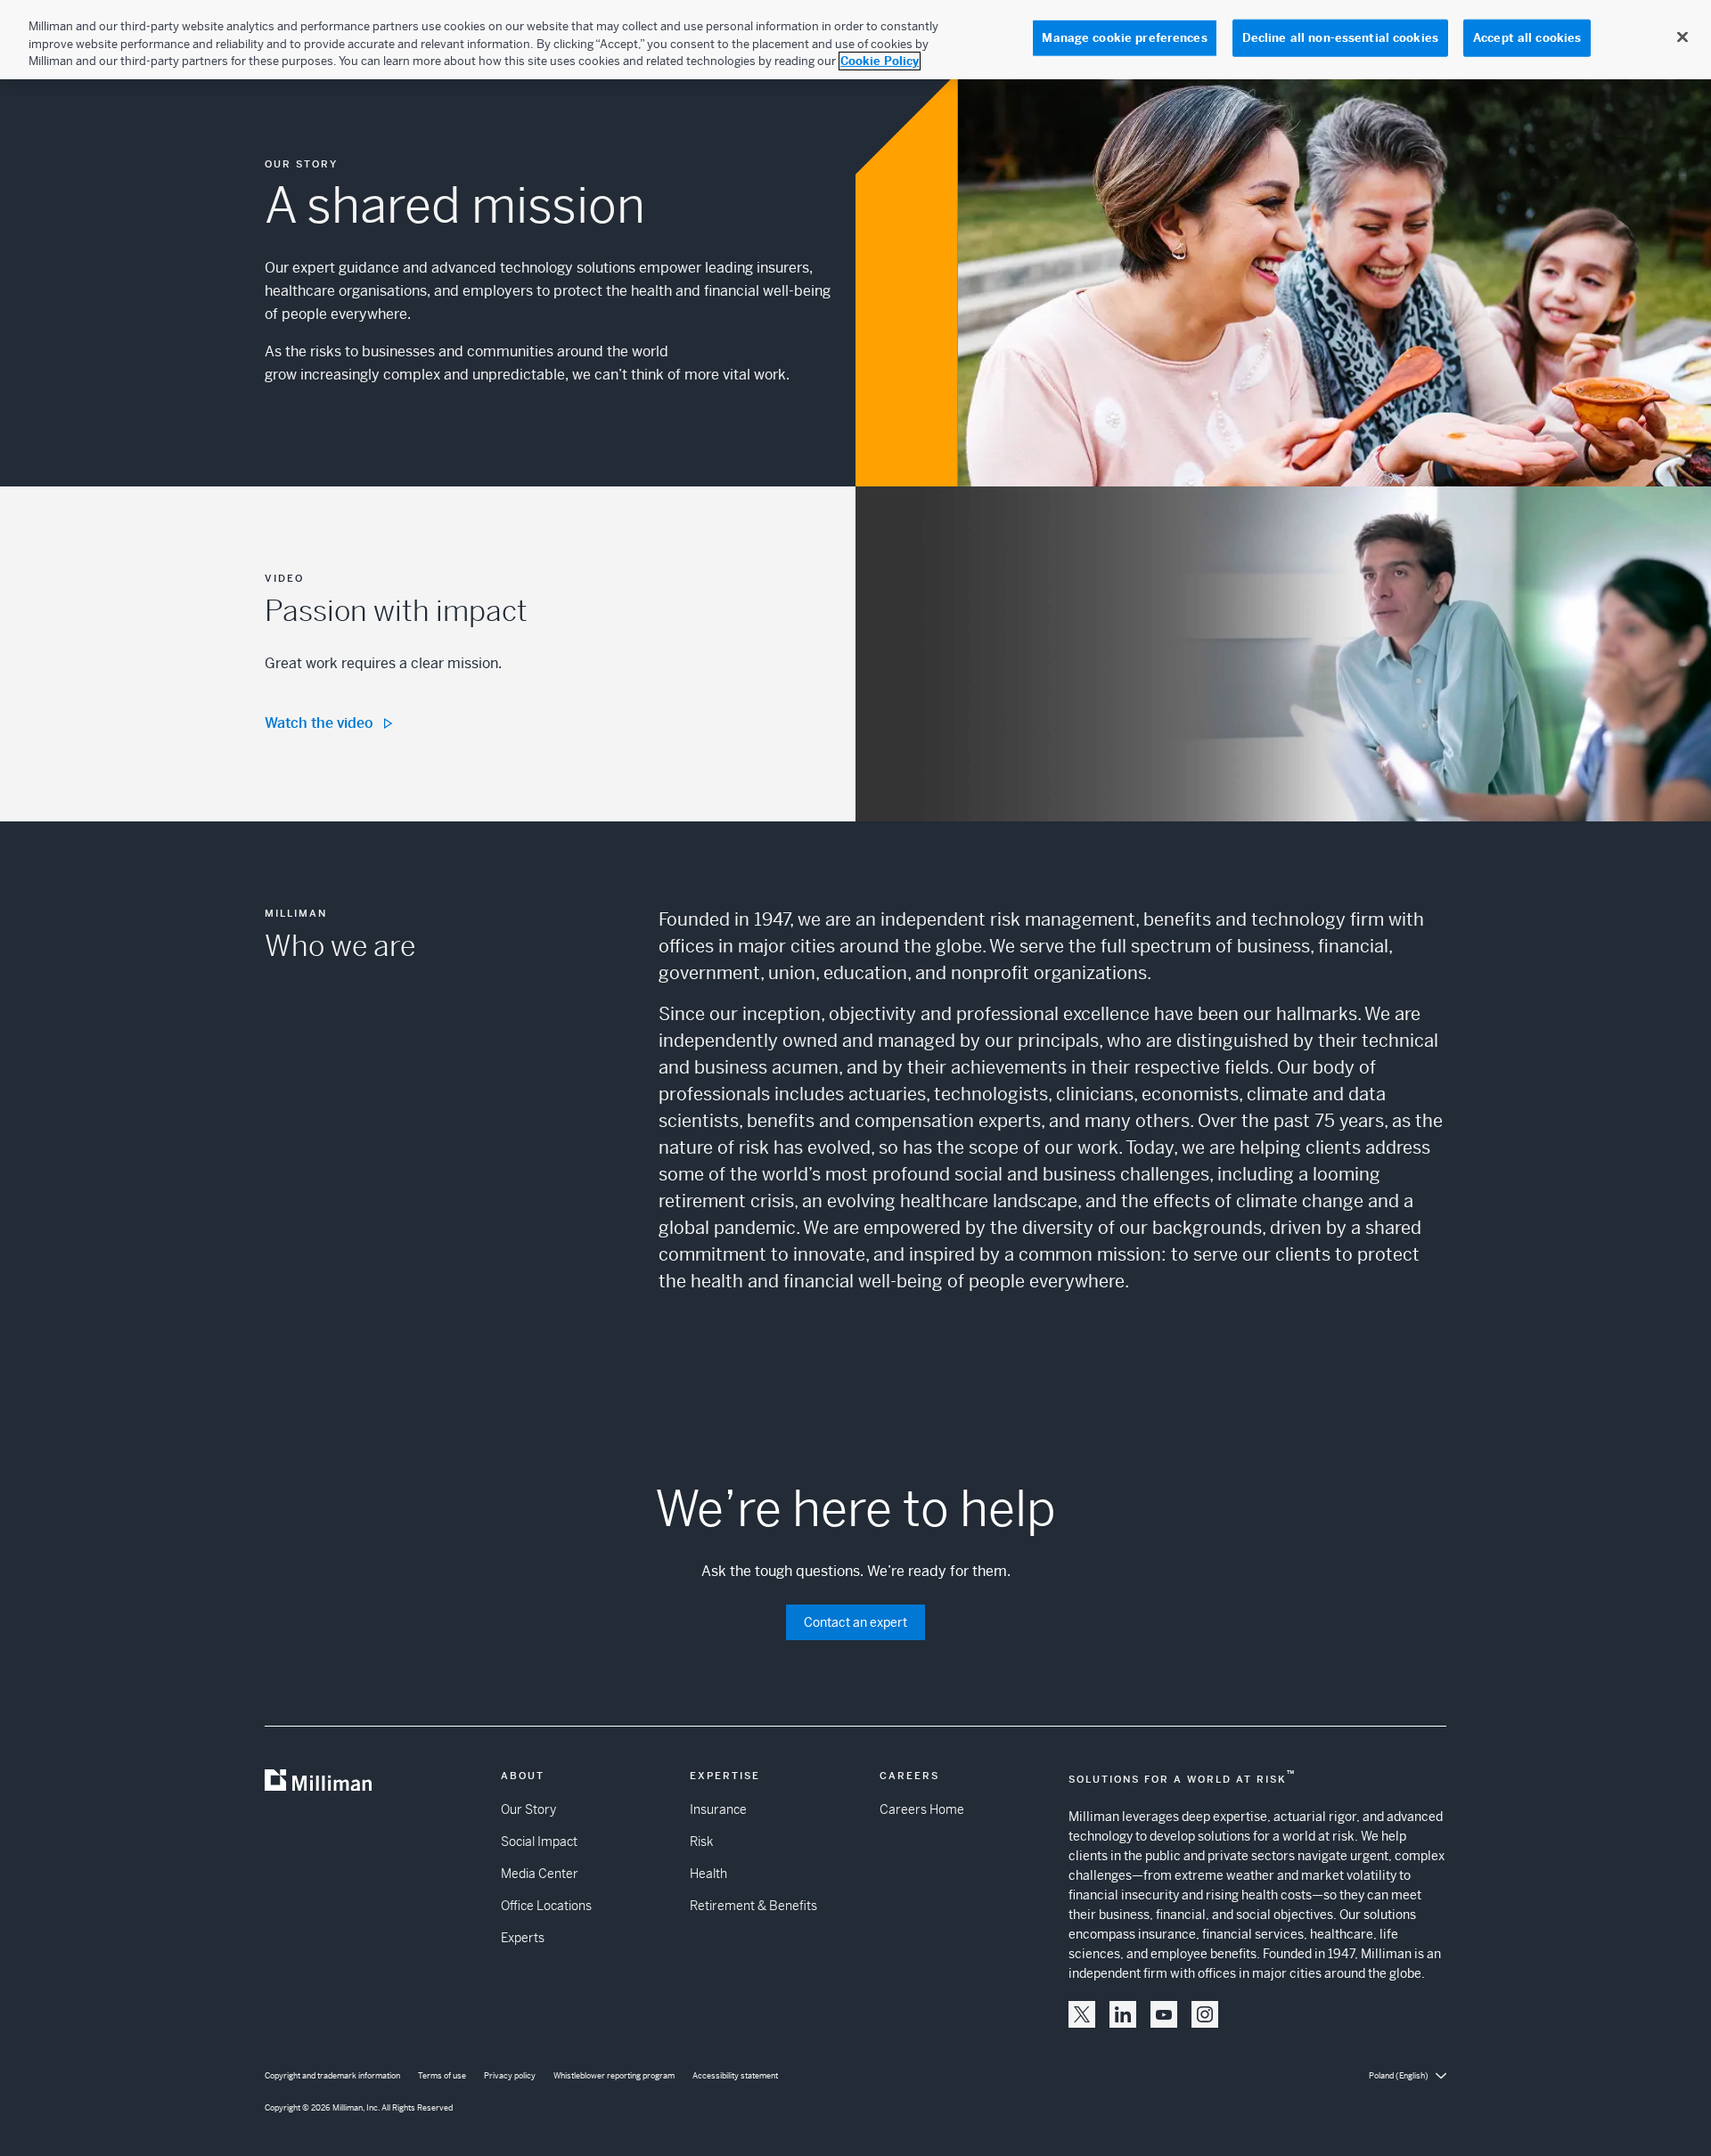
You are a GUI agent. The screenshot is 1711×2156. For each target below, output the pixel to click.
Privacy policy (510, 2076)
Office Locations (546, 1906)
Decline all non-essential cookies (1340, 38)
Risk (701, 1842)
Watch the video (319, 723)
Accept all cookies (1527, 38)
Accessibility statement (735, 2076)
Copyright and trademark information (332, 2076)
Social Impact (539, 1842)
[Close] (1682, 37)
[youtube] (1164, 2014)
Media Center (540, 1874)
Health (708, 1874)
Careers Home (922, 1809)
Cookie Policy (880, 61)
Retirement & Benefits (753, 1906)
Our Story (528, 1809)
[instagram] (1205, 2014)
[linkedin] (1123, 2014)
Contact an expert (855, 1622)
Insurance (718, 1809)
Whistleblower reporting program (614, 2076)
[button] (1082, 2014)
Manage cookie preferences (1124, 38)
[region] (855, 40)
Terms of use (442, 2076)
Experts (523, 1938)
